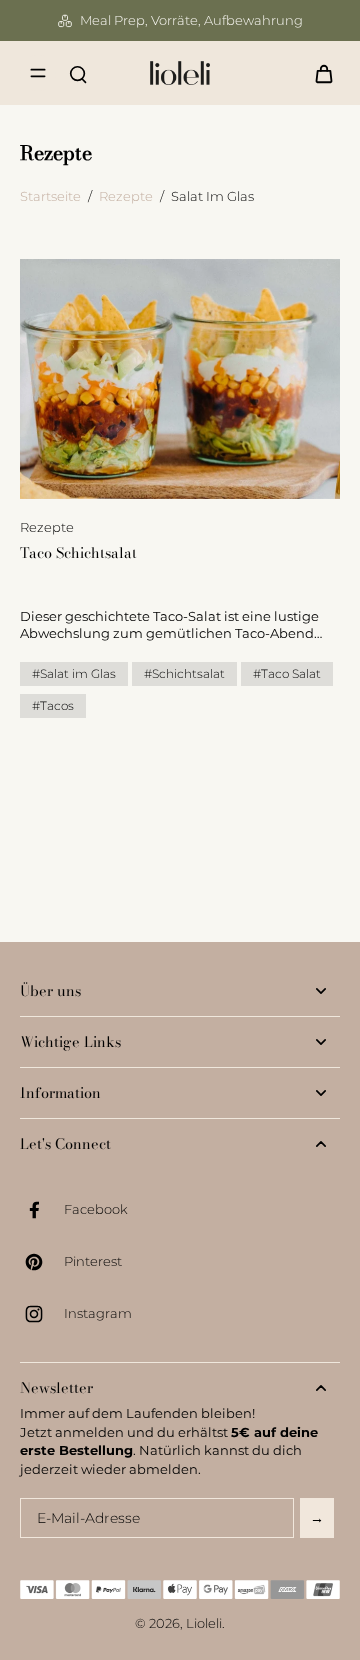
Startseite (50, 196)
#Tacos (53, 705)
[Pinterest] (42, 1262)
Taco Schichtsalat (78, 553)
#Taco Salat (287, 673)
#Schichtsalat (184, 673)
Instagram (98, 1313)
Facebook (96, 1209)
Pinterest (93, 1261)
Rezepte (126, 196)
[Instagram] (42, 1314)
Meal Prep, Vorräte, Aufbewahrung (191, 20)
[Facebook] (42, 1210)
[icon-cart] (318, 73)
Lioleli (204, 1623)
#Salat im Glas (74, 673)
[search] (78, 73)
